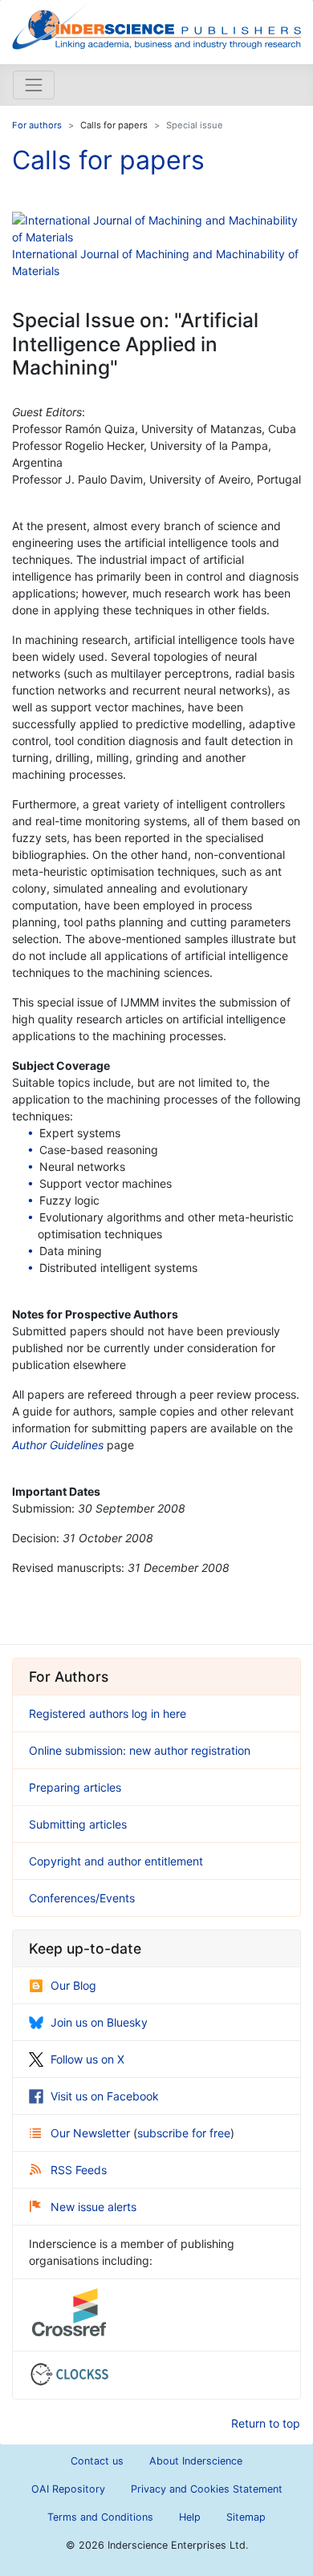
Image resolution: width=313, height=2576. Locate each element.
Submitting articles (78, 1824)
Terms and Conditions (100, 2517)
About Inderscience (196, 2461)
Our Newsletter (92, 2133)
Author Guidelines (58, 1445)
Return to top (266, 2423)
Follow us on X (87, 2059)
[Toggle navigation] (34, 85)
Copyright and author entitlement (116, 1861)
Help (190, 2517)
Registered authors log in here (108, 1713)
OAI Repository (68, 2489)
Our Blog (73, 1985)
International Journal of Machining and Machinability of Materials (155, 262)
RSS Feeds (79, 2170)
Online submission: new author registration (140, 1750)
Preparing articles (75, 1787)
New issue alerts (93, 2207)
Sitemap (246, 2517)
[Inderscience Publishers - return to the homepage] (156, 26)
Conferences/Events (82, 1898)
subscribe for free (184, 2133)
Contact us (97, 2461)
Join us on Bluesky (99, 2022)
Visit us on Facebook (105, 2096)
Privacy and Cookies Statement (207, 2489)
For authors (37, 125)
